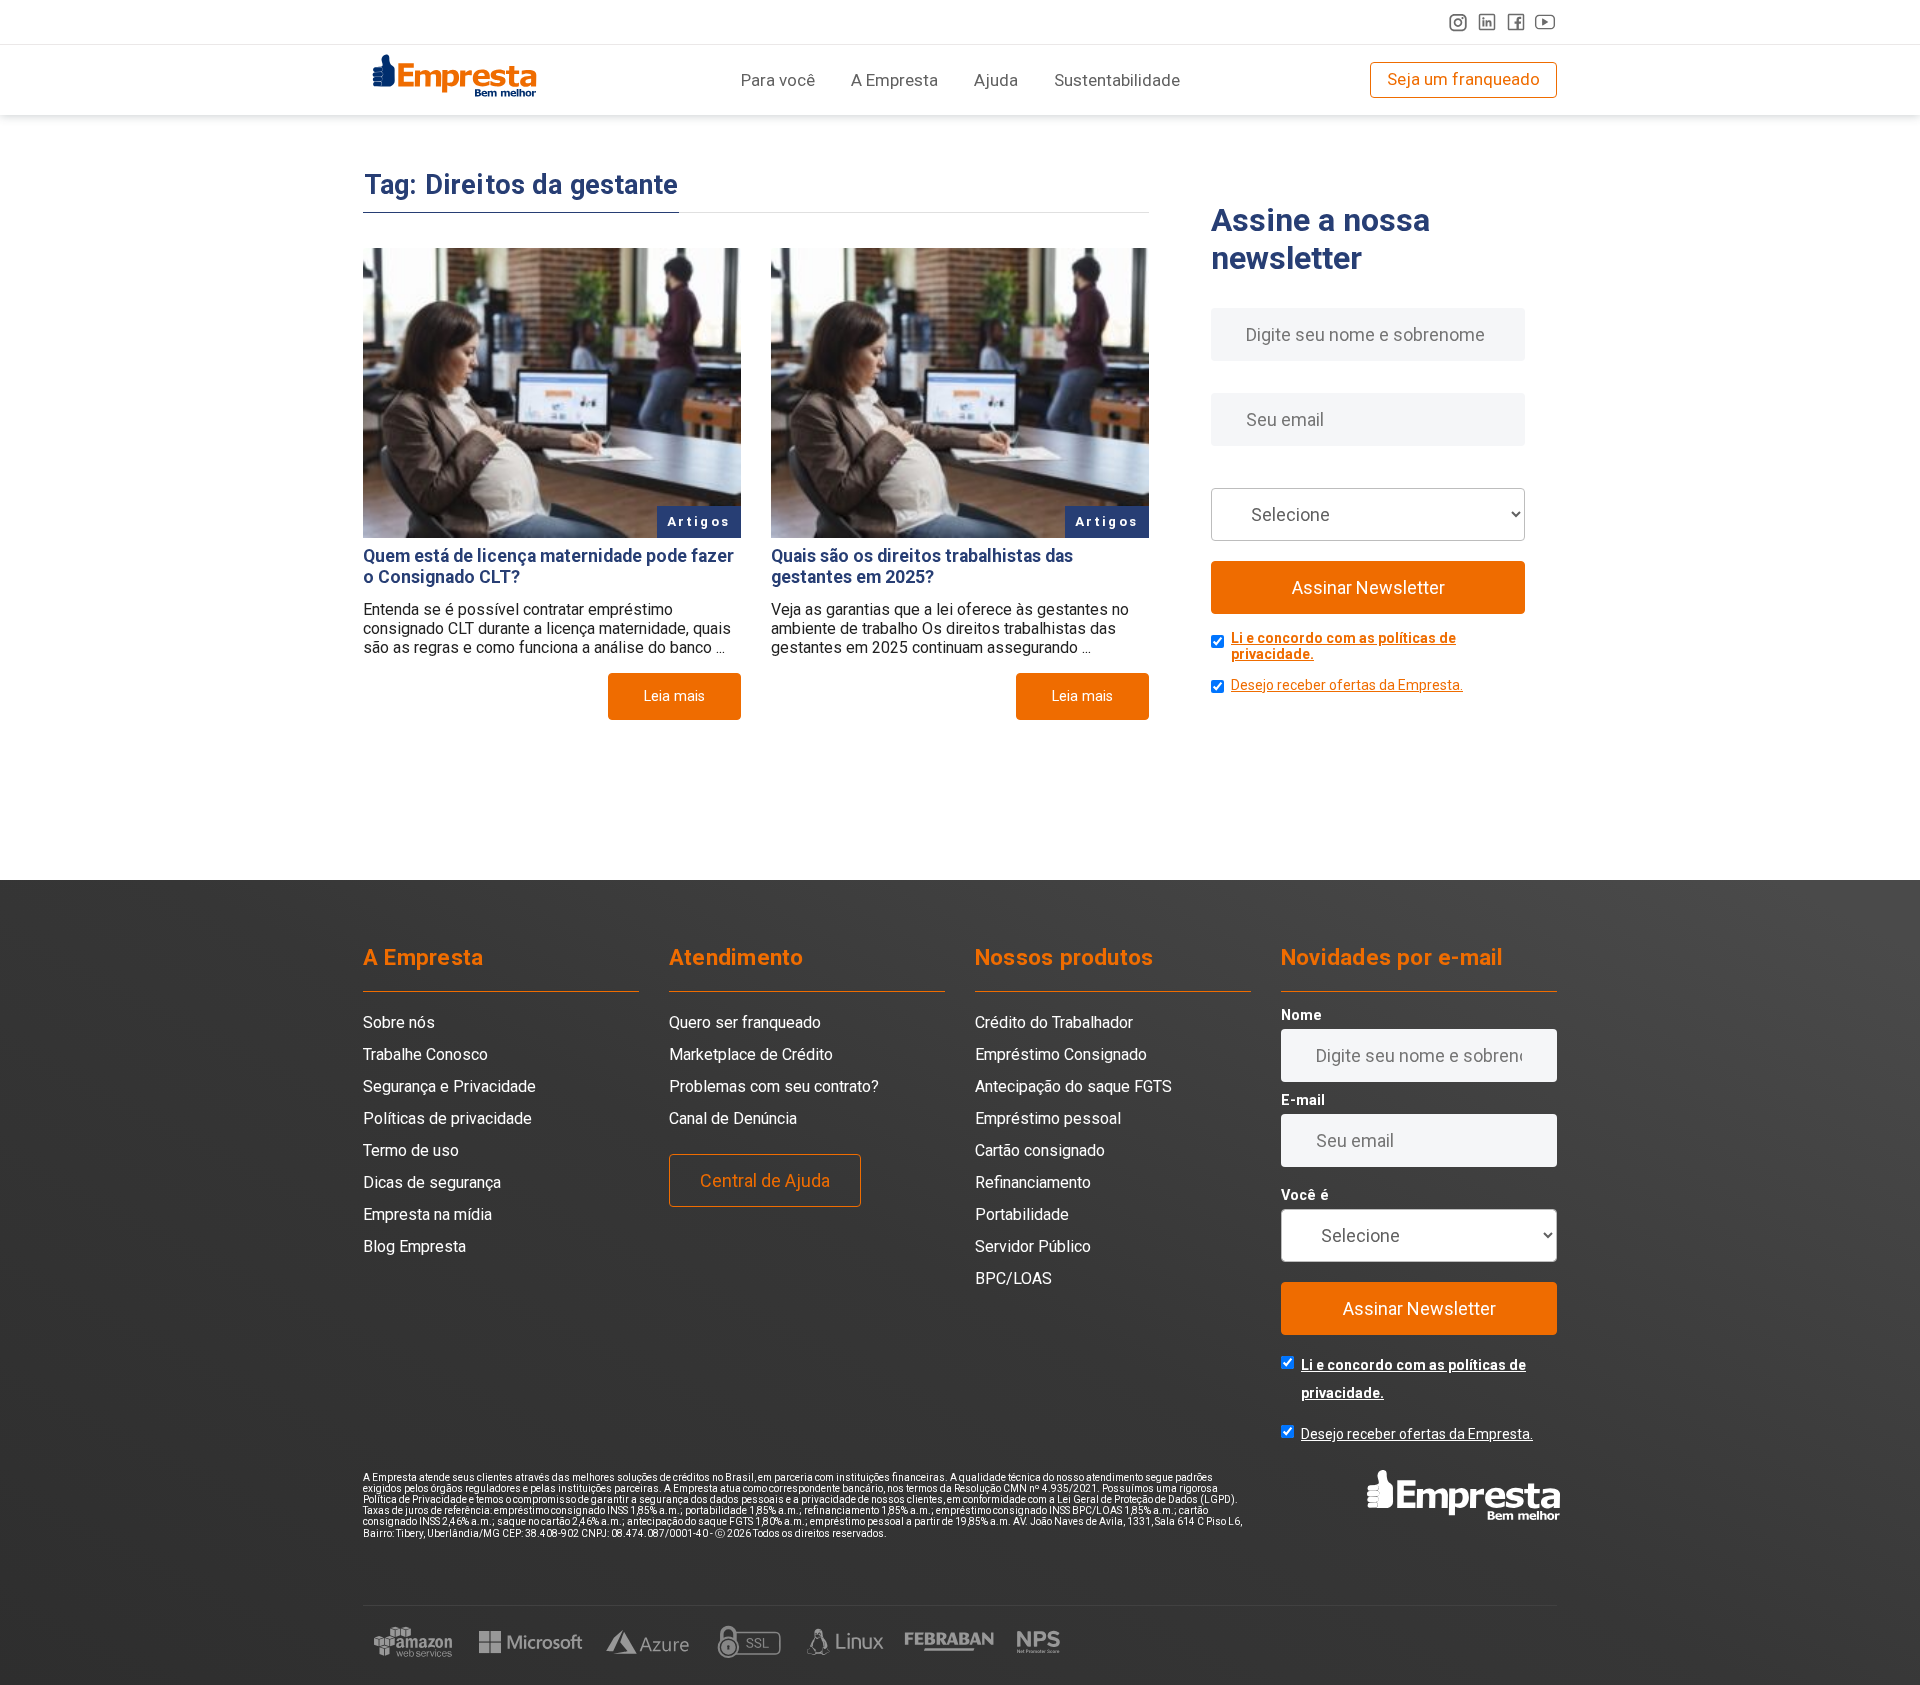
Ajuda (996, 80)
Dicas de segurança (432, 1182)
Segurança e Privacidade (449, 1086)
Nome (1231, 294)
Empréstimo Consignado (1061, 1054)
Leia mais (674, 696)
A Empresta (894, 80)
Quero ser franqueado (745, 1022)
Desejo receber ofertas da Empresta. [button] (1347, 685)
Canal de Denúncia (733, 1118)
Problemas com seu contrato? (774, 1086)
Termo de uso (411, 1150)
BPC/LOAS (1013, 1278)
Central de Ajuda (765, 1180)
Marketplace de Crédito (751, 1054)
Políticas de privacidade (447, 1118)
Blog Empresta (414, 1246)
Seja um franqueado (1463, 79)
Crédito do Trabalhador (1054, 1022)
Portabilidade (1022, 1214)
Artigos (699, 521)
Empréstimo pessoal (1048, 1118)
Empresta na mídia (427, 1214)
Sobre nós (399, 1022)
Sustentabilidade (1117, 80)
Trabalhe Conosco (425, 1054)
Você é (1235, 474)
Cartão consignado (1040, 1150)
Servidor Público (1033, 1246)
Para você (778, 80)
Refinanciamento (1033, 1182)
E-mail (1233, 379)
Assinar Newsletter (1368, 587)
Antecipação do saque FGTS (1073, 1086)
